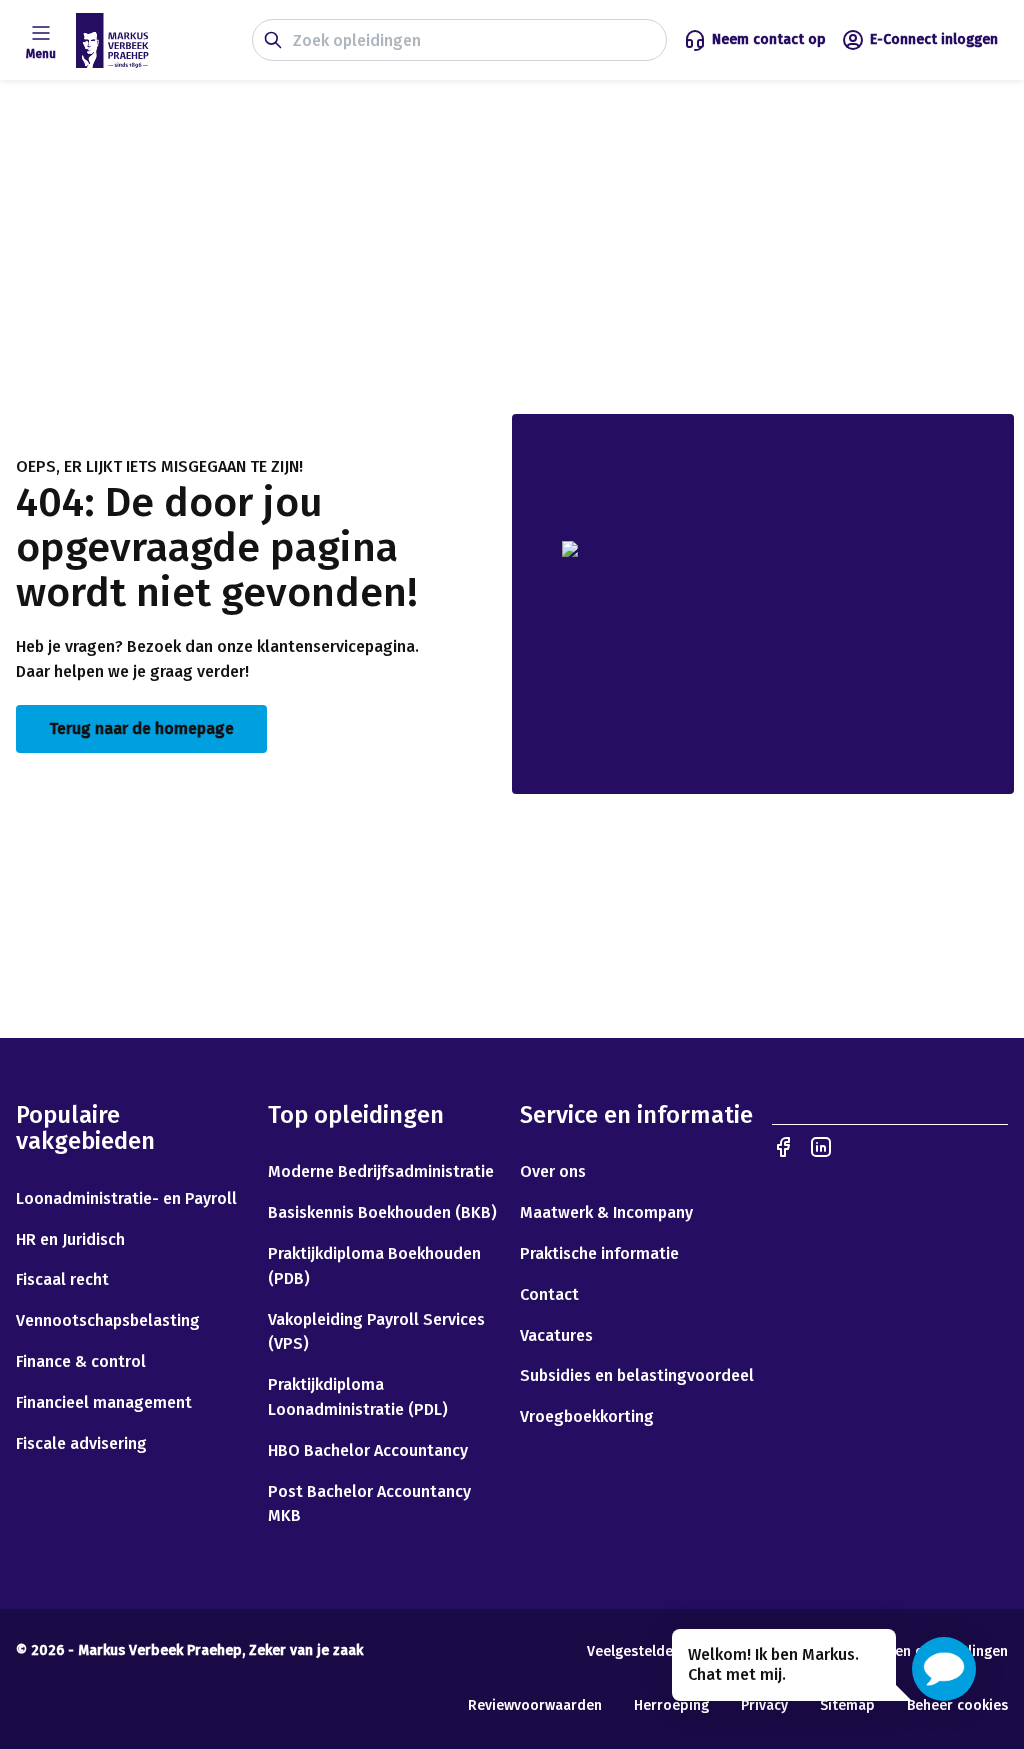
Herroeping (671, 1705)
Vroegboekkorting (587, 1416)
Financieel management (104, 1402)
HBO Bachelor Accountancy (368, 1450)
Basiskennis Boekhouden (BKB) (382, 1212)
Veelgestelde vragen (654, 1651)
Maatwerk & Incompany (606, 1212)
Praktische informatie (599, 1253)
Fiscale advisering (81, 1443)
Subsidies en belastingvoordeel (637, 1375)
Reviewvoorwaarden (535, 1705)
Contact (549, 1294)
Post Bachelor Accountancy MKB (369, 1504)
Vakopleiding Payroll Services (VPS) (376, 1332)
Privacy (764, 1705)
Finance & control (81, 1361)
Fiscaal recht (62, 1279)
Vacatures (556, 1335)
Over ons (553, 1171)
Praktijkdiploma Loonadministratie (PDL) (358, 1397)
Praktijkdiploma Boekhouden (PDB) (374, 1266)
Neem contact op (769, 39)
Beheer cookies (957, 1705)
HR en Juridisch (70, 1239)
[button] (944, 1669)
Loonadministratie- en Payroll (126, 1198)
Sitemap (847, 1705)
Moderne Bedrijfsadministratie (381, 1171)
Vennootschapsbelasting (110, 1320)
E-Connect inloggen (934, 39)
